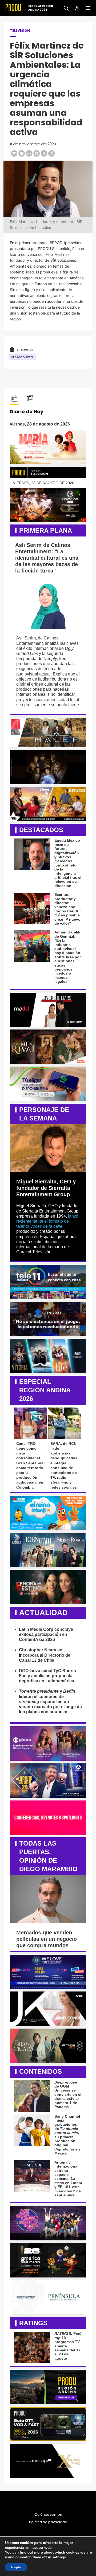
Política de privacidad (48, 2522)
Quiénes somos (48, 2515)
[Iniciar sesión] (75, 8)
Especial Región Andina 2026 (41, 8)
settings (59, 2557)
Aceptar (16, 2567)
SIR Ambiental (22, 357)
